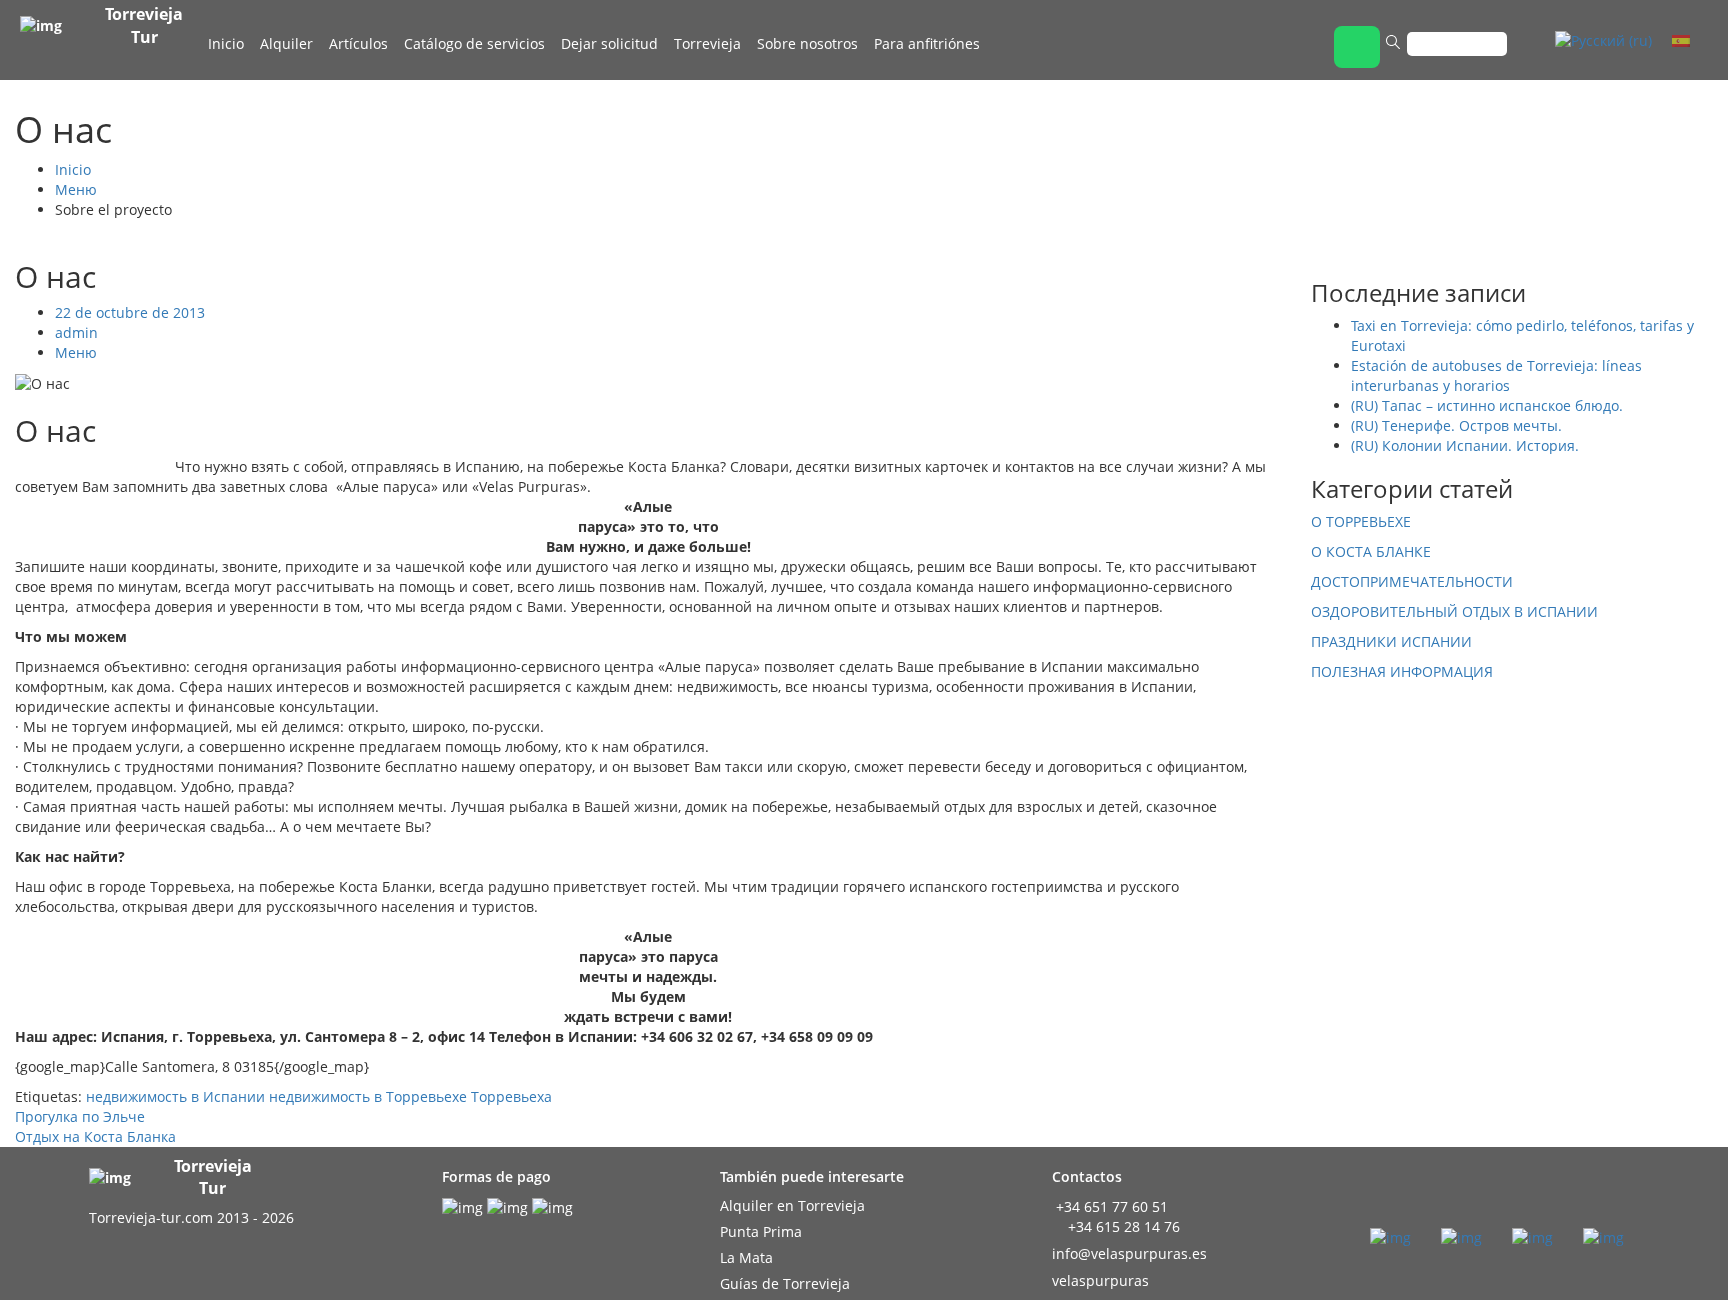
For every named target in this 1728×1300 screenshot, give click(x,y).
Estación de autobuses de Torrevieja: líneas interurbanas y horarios (1496, 375)
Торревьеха (511, 1096)
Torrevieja (707, 43)
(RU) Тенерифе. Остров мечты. (1456, 425)
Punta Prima (761, 1231)
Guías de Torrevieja (785, 1283)
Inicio (226, 43)
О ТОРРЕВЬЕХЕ (1361, 521)
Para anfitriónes (927, 43)
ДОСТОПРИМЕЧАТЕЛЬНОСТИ (1412, 581)
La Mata (746, 1257)
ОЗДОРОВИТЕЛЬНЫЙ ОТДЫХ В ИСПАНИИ (1454, 611)
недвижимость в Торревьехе (368, 1096)
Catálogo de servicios (474, 43)
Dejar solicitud (609, 43)
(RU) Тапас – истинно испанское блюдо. (1487, 405)
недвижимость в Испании (175, 1096)
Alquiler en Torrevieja (792, 1205)
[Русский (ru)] (1603, 39)
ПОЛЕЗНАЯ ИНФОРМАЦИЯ (1402, 671)
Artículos (358, 43)
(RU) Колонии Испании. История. (1465, 445)
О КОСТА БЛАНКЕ (1371, 551)
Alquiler (286, 43)
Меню (76, 189)
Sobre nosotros (807, 43)
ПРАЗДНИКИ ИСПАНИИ (1391, 641)
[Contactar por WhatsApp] (1357, 47)
